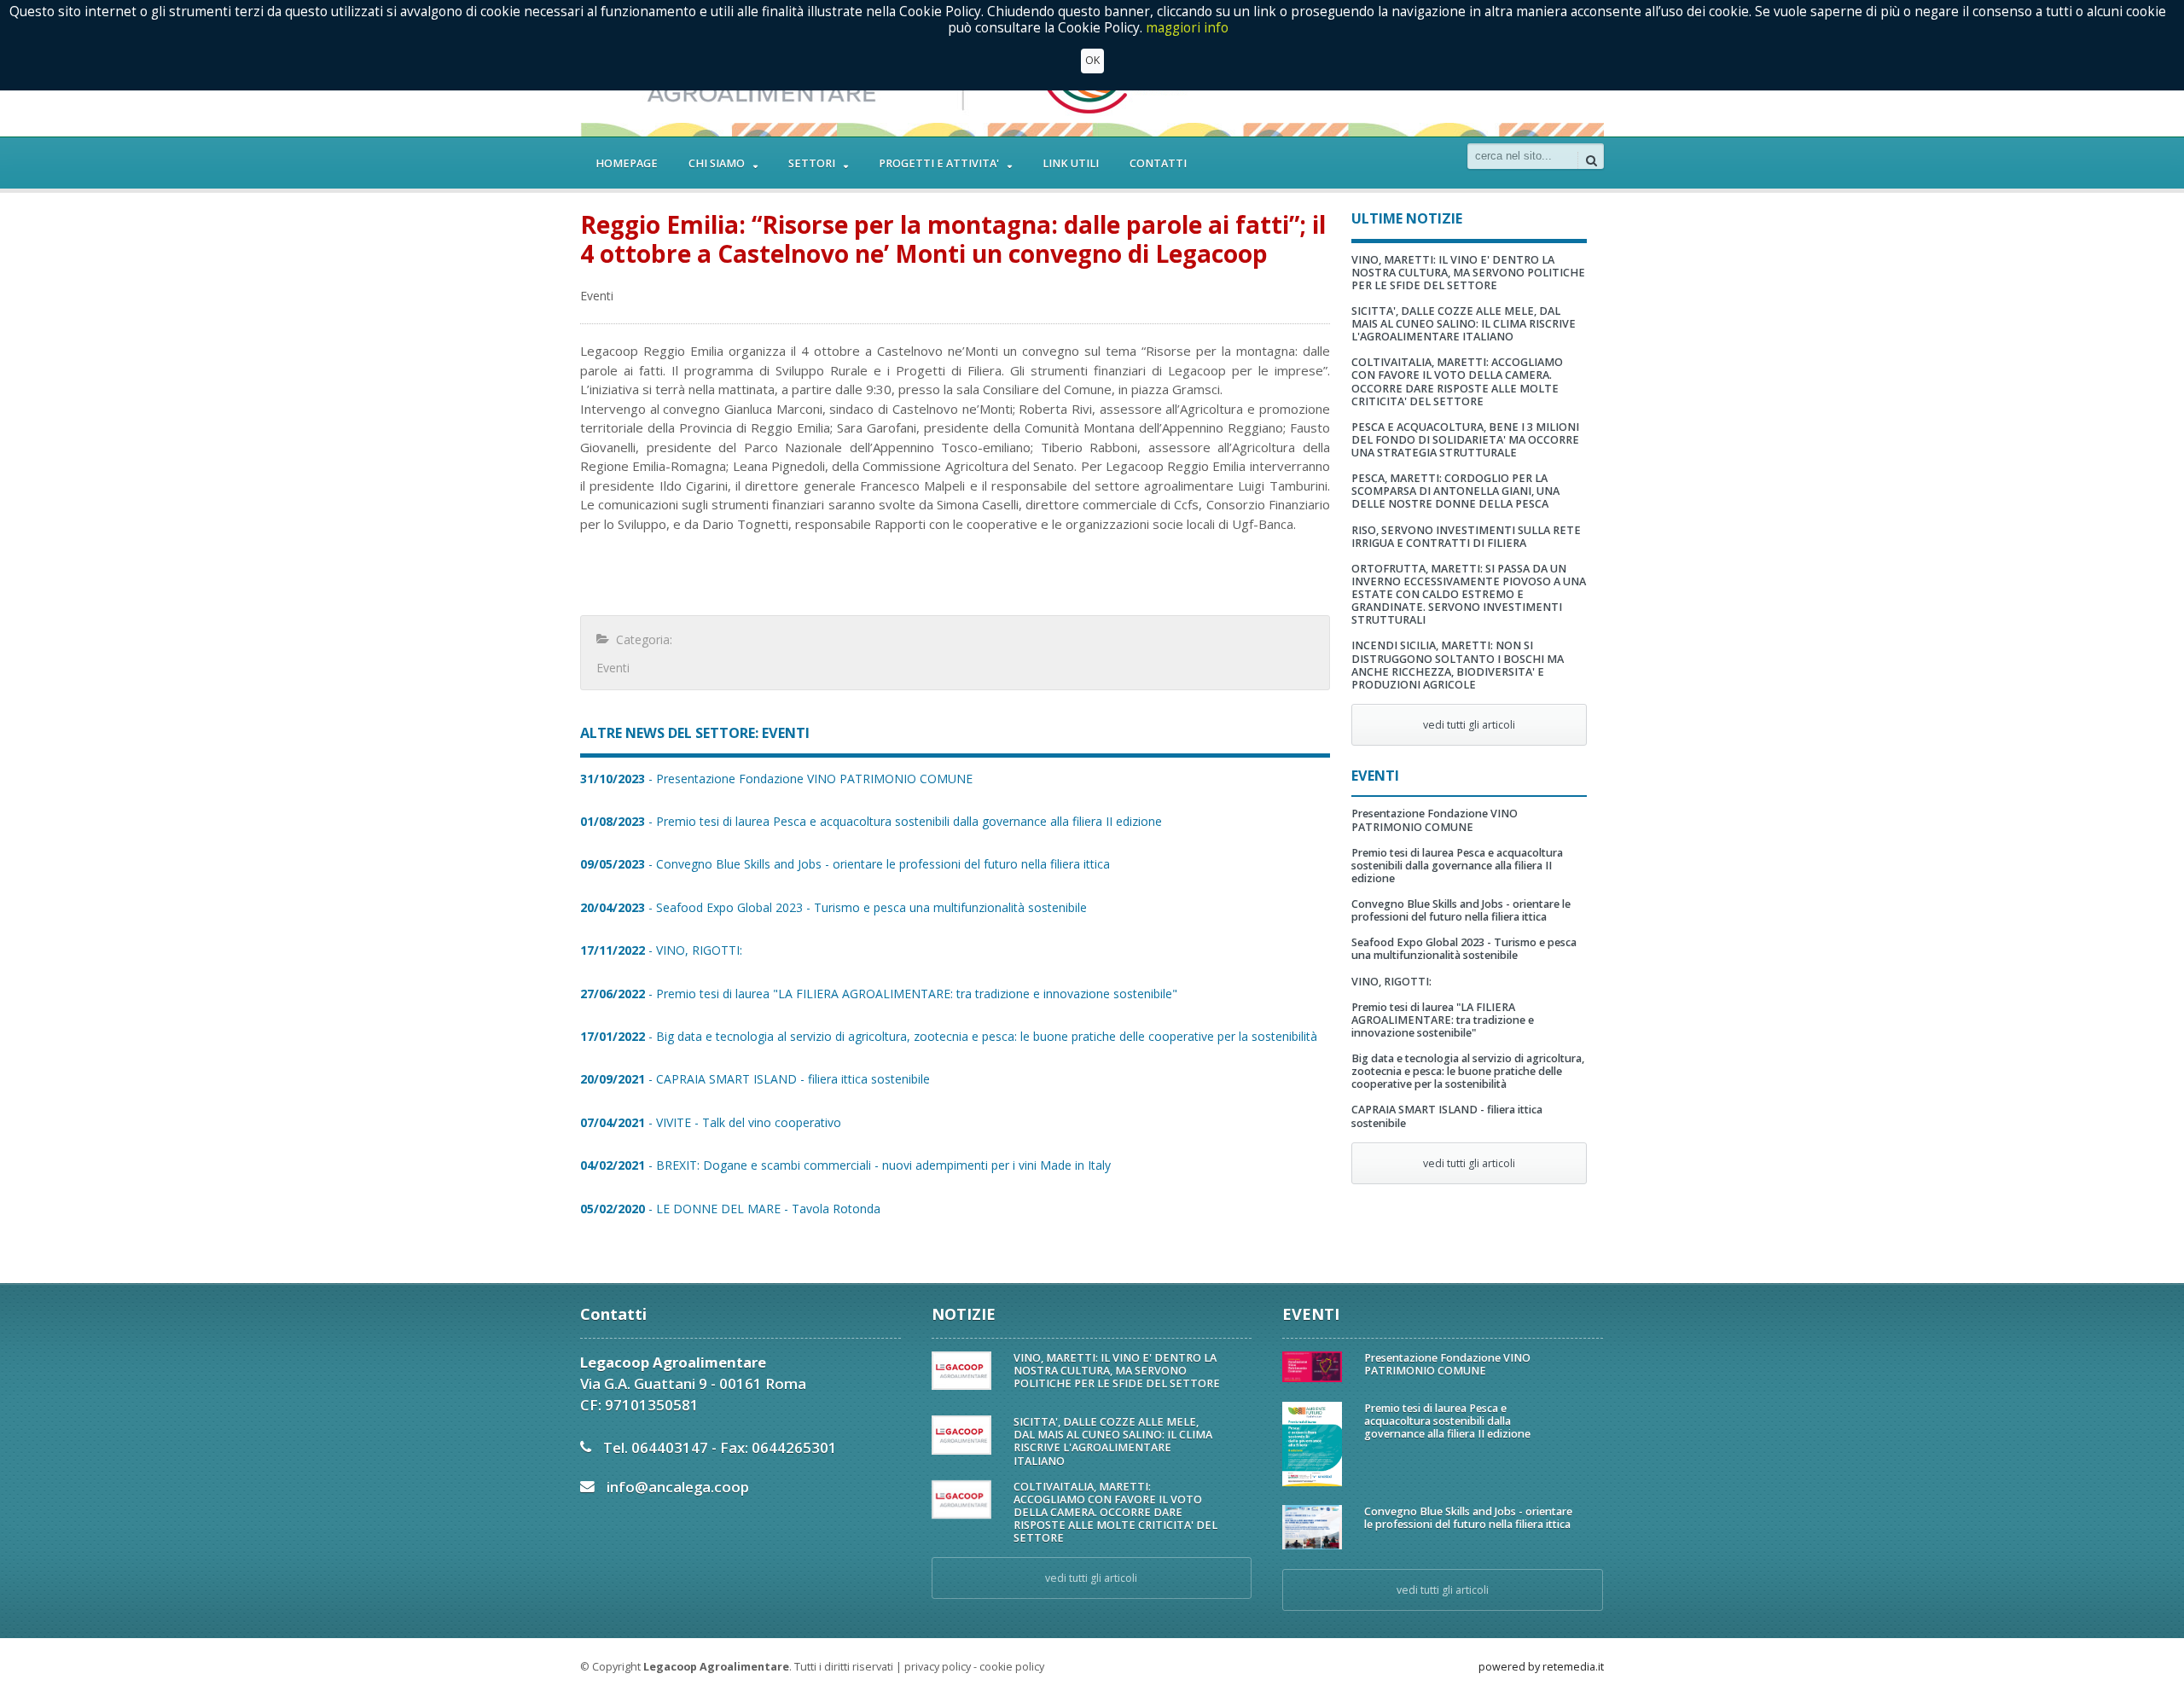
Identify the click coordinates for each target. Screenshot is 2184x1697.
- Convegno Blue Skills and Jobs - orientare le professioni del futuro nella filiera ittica (845, 864)
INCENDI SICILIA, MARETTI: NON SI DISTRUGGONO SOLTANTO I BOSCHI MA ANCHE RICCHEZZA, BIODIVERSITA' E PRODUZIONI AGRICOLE (1458, 665)
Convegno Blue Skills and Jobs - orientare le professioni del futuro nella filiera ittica (1461, 910)
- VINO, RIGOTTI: (661, 950)
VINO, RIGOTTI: (1391, 982)
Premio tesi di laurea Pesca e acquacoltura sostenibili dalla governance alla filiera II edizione (1457, 866)
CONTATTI (1158, 163)
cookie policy (1012, 1667)
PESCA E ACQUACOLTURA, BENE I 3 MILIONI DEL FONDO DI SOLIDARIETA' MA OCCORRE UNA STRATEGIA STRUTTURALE (1465, 440)
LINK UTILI (1071, 163)
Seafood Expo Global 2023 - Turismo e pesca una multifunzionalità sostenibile (1464, 949)
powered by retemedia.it (1541, 1667)
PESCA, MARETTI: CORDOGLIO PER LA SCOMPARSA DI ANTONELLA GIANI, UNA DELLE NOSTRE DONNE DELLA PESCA (1455, 491)
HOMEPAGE (627, 163)
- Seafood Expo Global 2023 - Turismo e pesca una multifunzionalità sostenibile (834, 907)
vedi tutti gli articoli (1469, 725)
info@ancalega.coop (678, 1487)
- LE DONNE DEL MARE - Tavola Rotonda (730, 1209)
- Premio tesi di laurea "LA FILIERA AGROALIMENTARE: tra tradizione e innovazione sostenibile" (879, 994)
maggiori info (1187, 27)
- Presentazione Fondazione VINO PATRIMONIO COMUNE (776, 779)
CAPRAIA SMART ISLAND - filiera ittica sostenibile (1447, 1116)
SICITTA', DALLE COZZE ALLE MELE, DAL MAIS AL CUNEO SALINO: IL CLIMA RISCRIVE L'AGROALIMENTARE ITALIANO (1464, 324)
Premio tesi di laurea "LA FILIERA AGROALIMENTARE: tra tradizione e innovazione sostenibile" (1443, 1020)
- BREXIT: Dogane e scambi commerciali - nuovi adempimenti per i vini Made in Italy (845, 1165)
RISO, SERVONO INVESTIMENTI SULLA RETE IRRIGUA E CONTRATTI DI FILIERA (1466, 537)
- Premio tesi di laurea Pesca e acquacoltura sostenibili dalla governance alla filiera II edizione (871, 821)
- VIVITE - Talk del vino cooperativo (711, 1122)
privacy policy (938, 1667)
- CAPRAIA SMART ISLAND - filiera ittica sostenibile (755, 1079)
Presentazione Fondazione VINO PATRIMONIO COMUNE (1435, 820)
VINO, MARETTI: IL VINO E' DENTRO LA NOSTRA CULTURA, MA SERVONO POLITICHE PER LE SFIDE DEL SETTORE (1468, 273)
